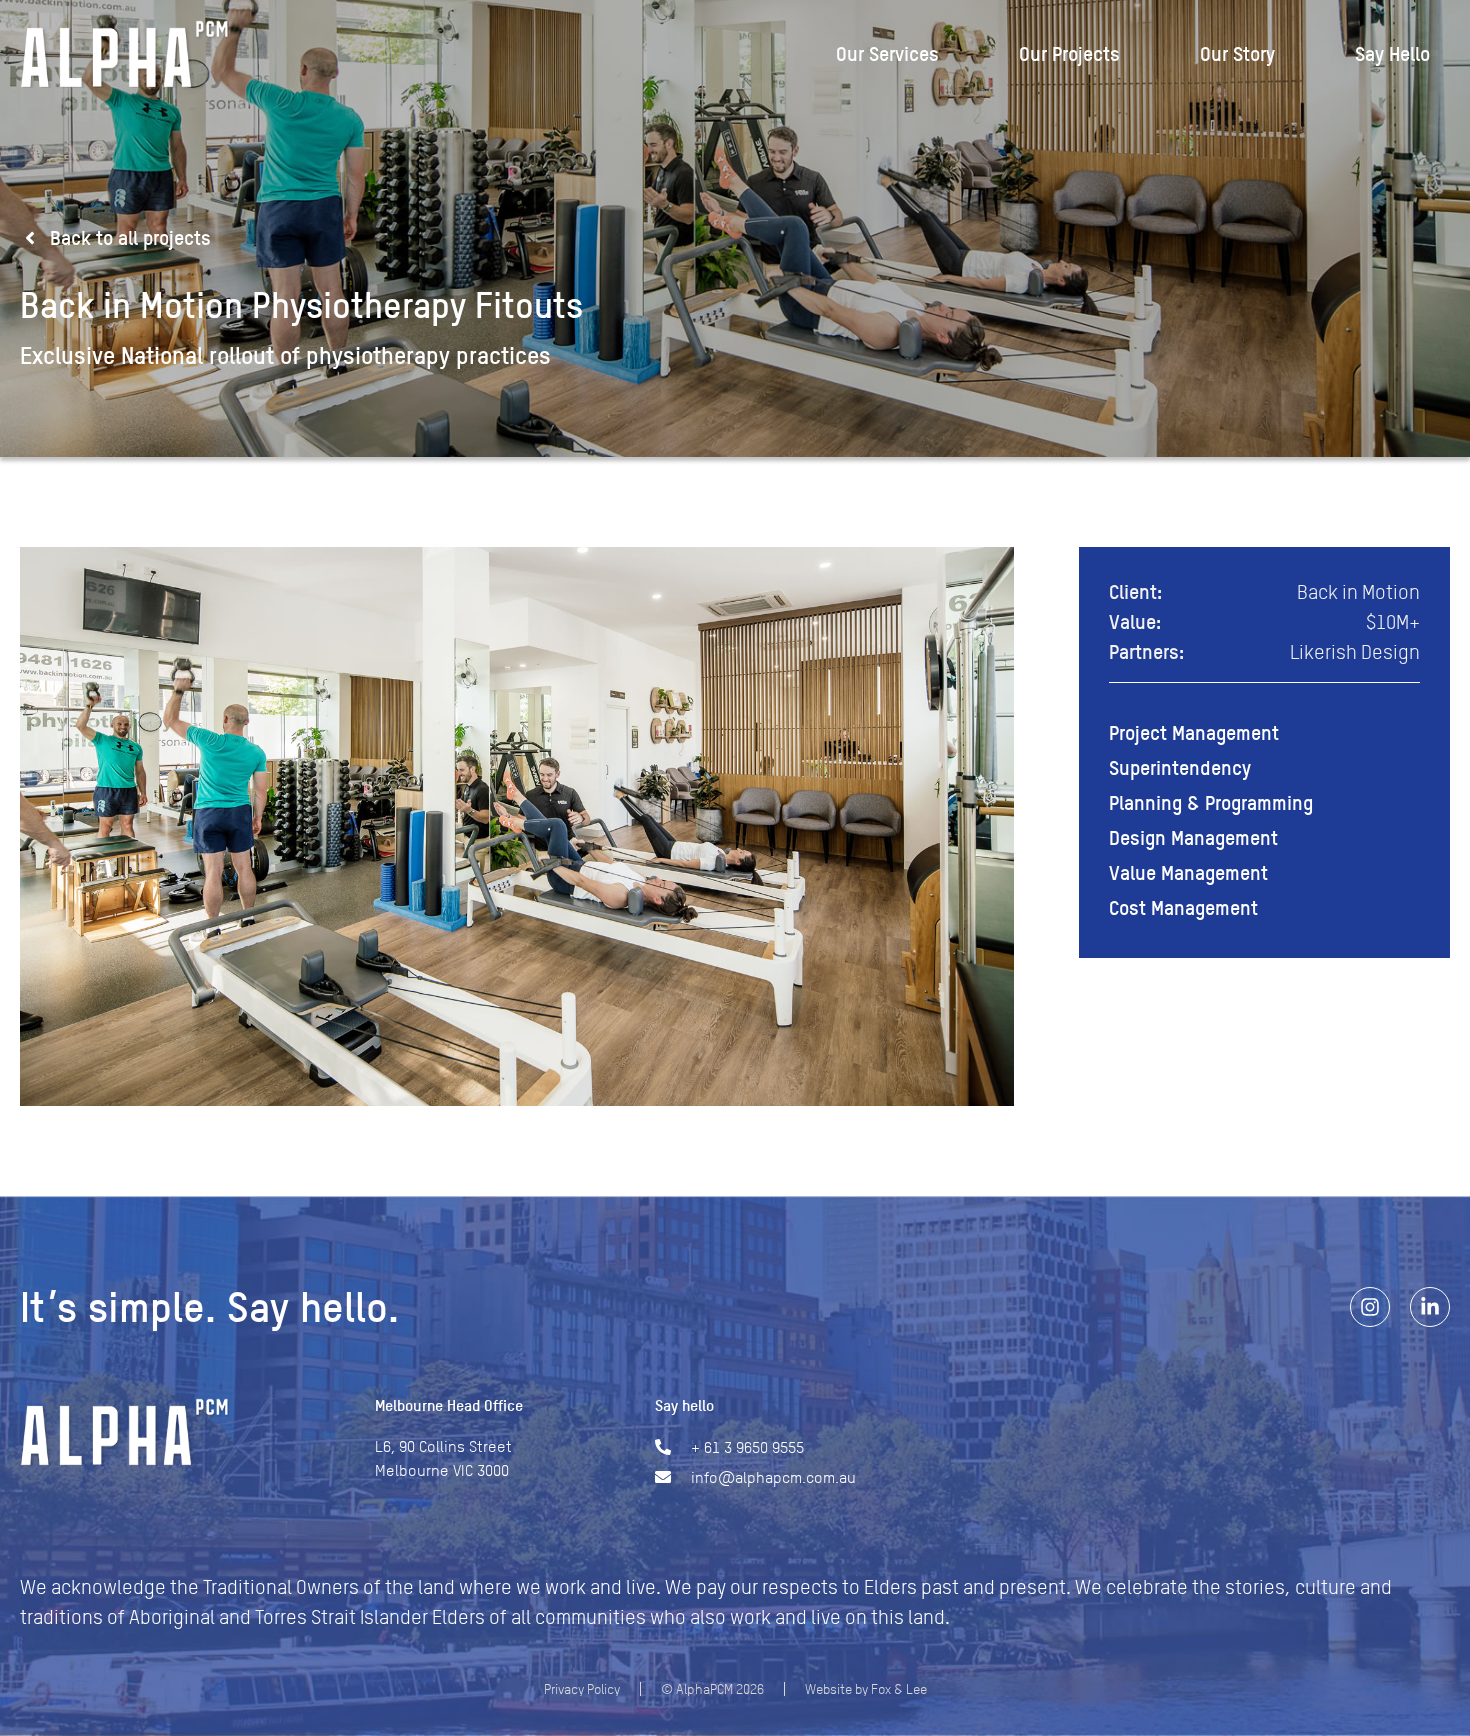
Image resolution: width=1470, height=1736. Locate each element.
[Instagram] (1370, 1307)
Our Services (887, 54)
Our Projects (1069, 54)
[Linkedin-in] (1430, 1307)
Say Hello (1392, 54)
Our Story (1237, 54)
